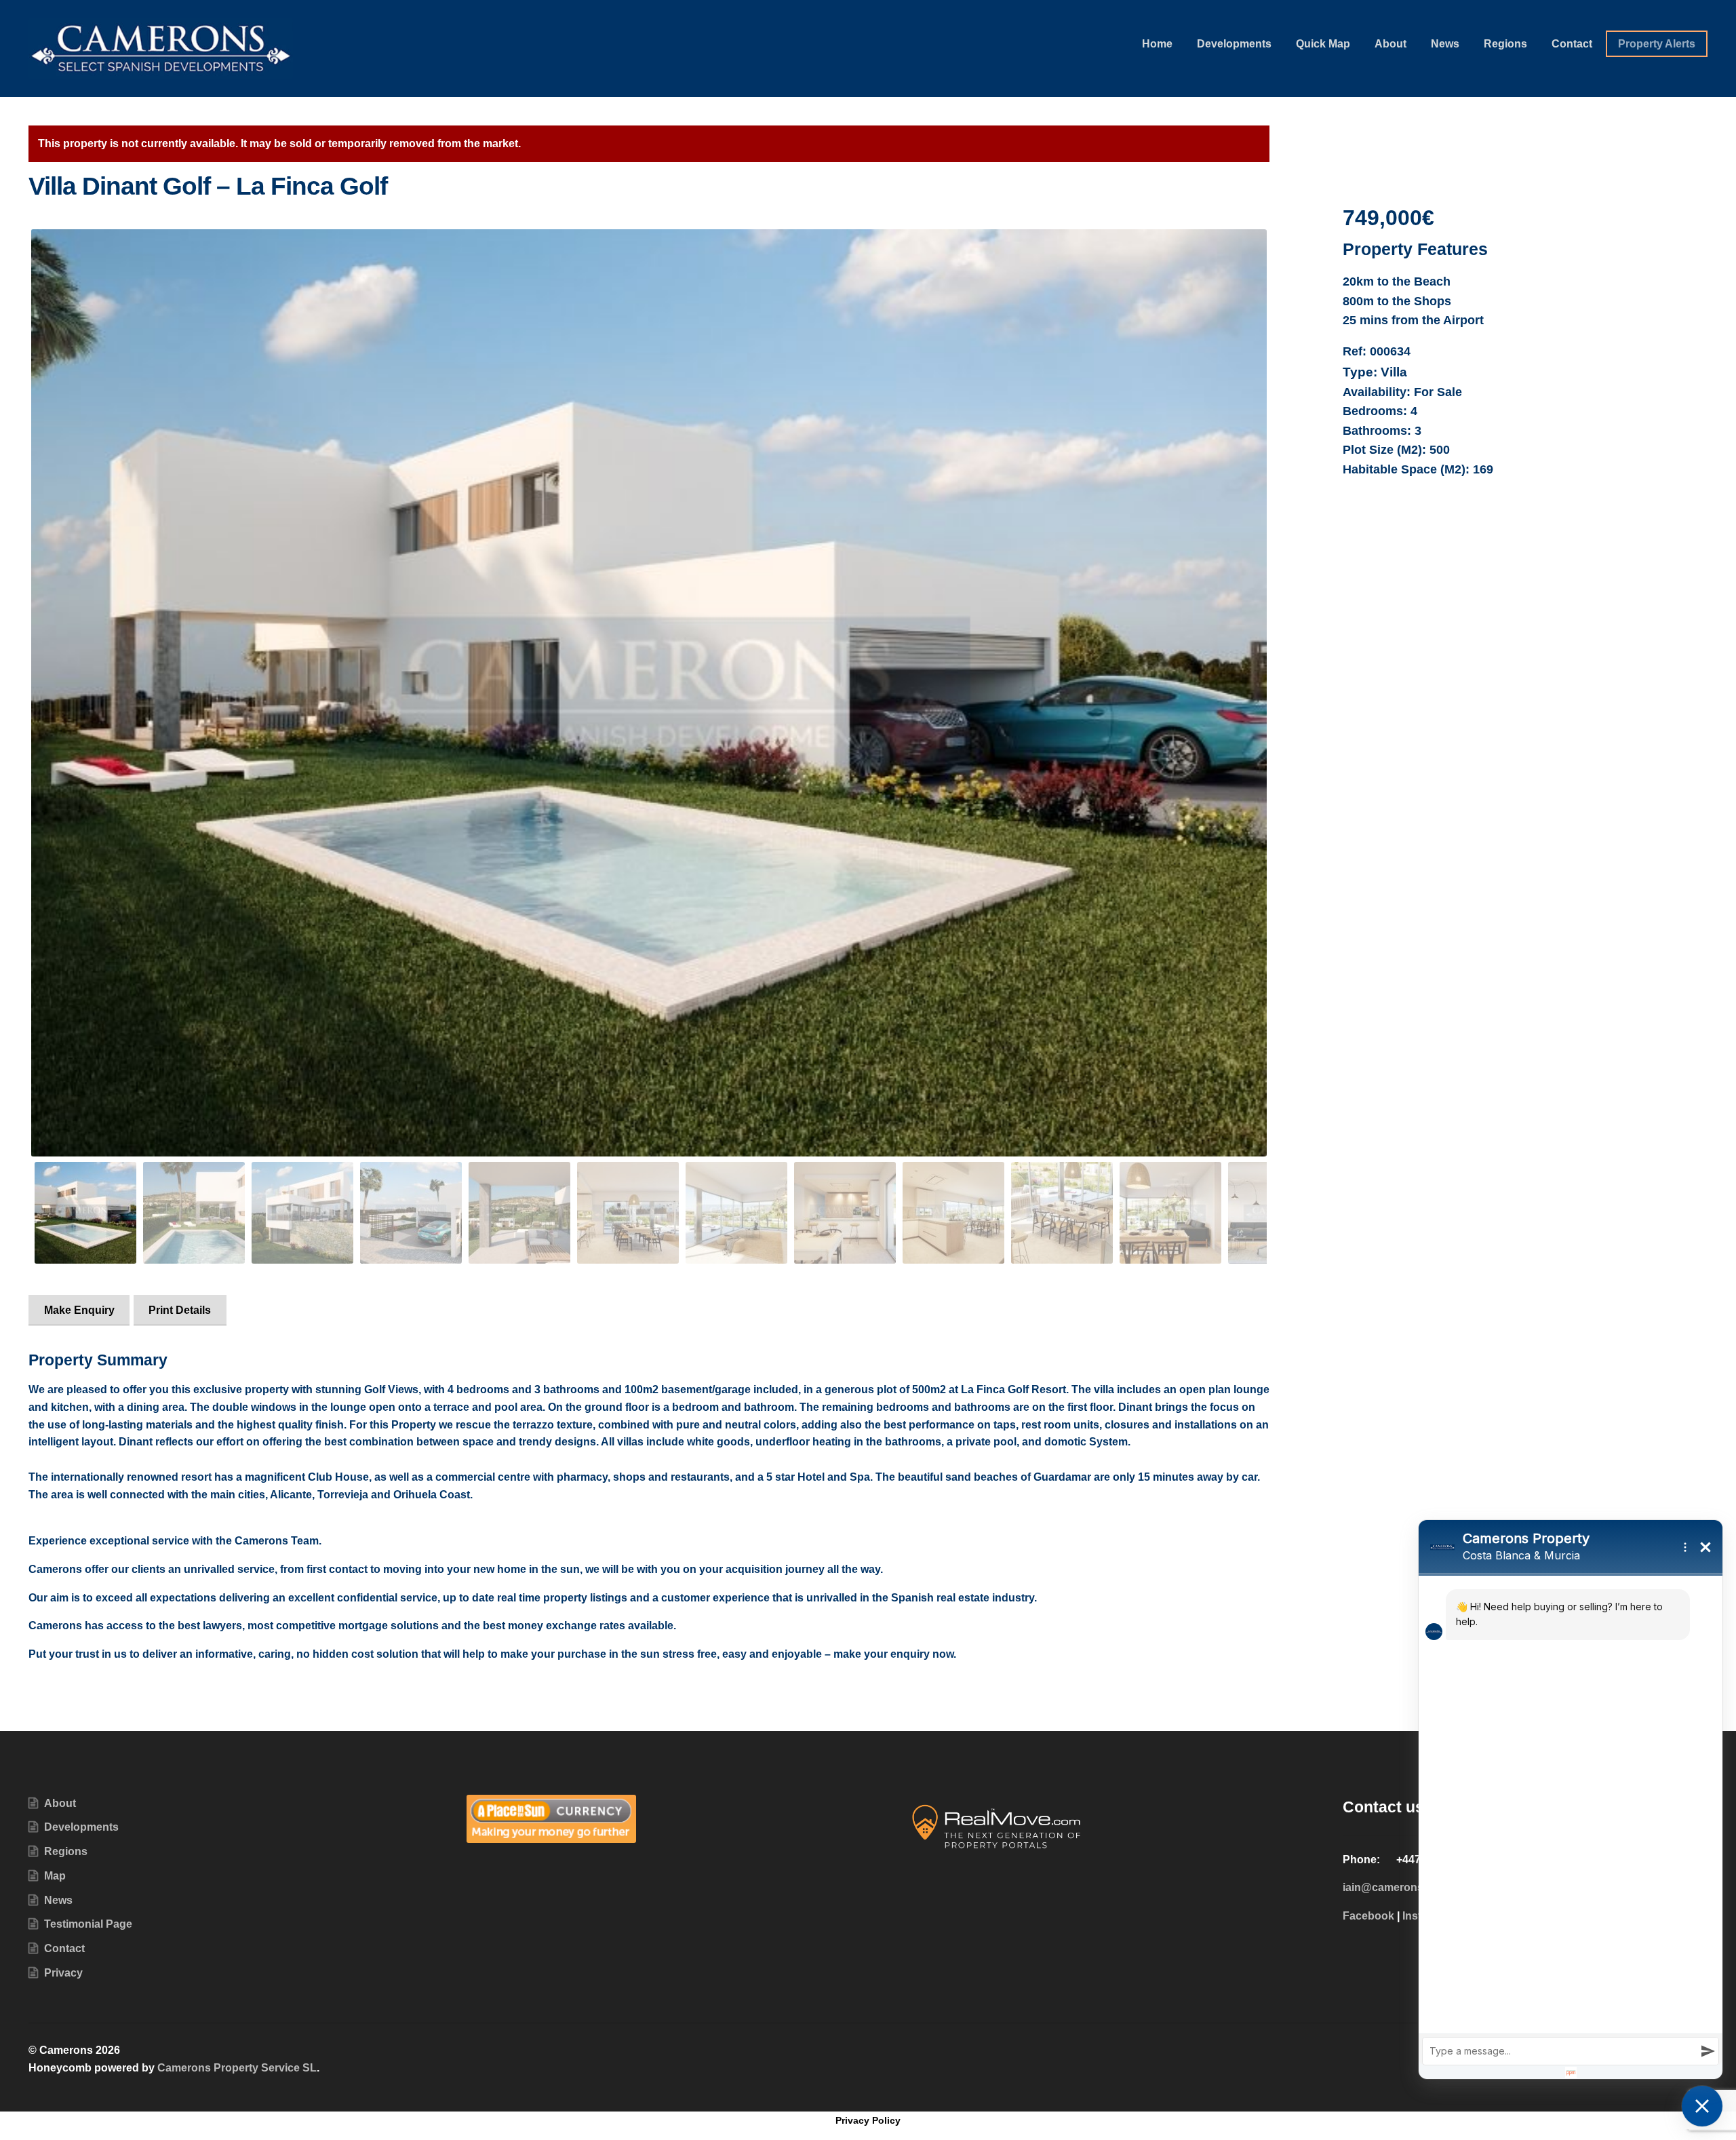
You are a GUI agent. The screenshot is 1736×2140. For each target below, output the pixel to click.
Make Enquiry (79, 1310)
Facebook (1368, 1916)
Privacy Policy (868, 2120)
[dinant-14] (649, 693)
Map (55, 1876)
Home (1157, 44)
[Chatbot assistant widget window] (1571, 1799)
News (1445, 44)
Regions (1505, 44)
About (1390, 44)
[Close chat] (1702, 2106)
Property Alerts (1657, 44)
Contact (1572, 44)
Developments (1234, 44)
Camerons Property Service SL (237, 2068)
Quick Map (1323, 44)
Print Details (180, 1310)
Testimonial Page (88, 1924)
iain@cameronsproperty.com (1417, 1887)
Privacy (63, 1973)
